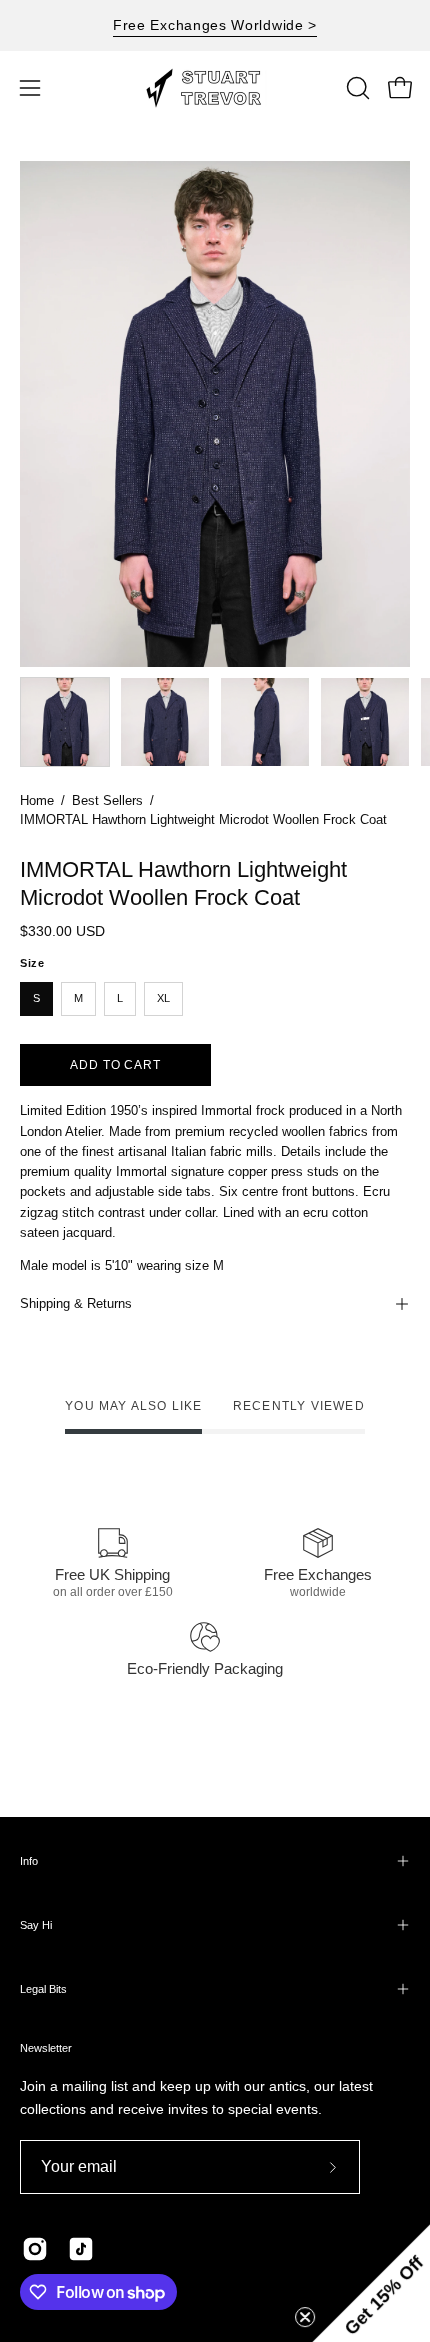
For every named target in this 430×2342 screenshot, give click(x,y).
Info (29, 1861)
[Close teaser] (304, 2316)
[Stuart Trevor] (215, 88)
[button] (356, 88)
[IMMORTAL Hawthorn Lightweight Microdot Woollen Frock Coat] (65, 722)
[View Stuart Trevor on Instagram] (35, 2249)
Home (37, 801)
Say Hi (36, 1925)
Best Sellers (107, 801)
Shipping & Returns (76, 1303)
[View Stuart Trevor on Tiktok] (81, 2249)
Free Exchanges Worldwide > (215, 25)
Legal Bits (43, 1989)
